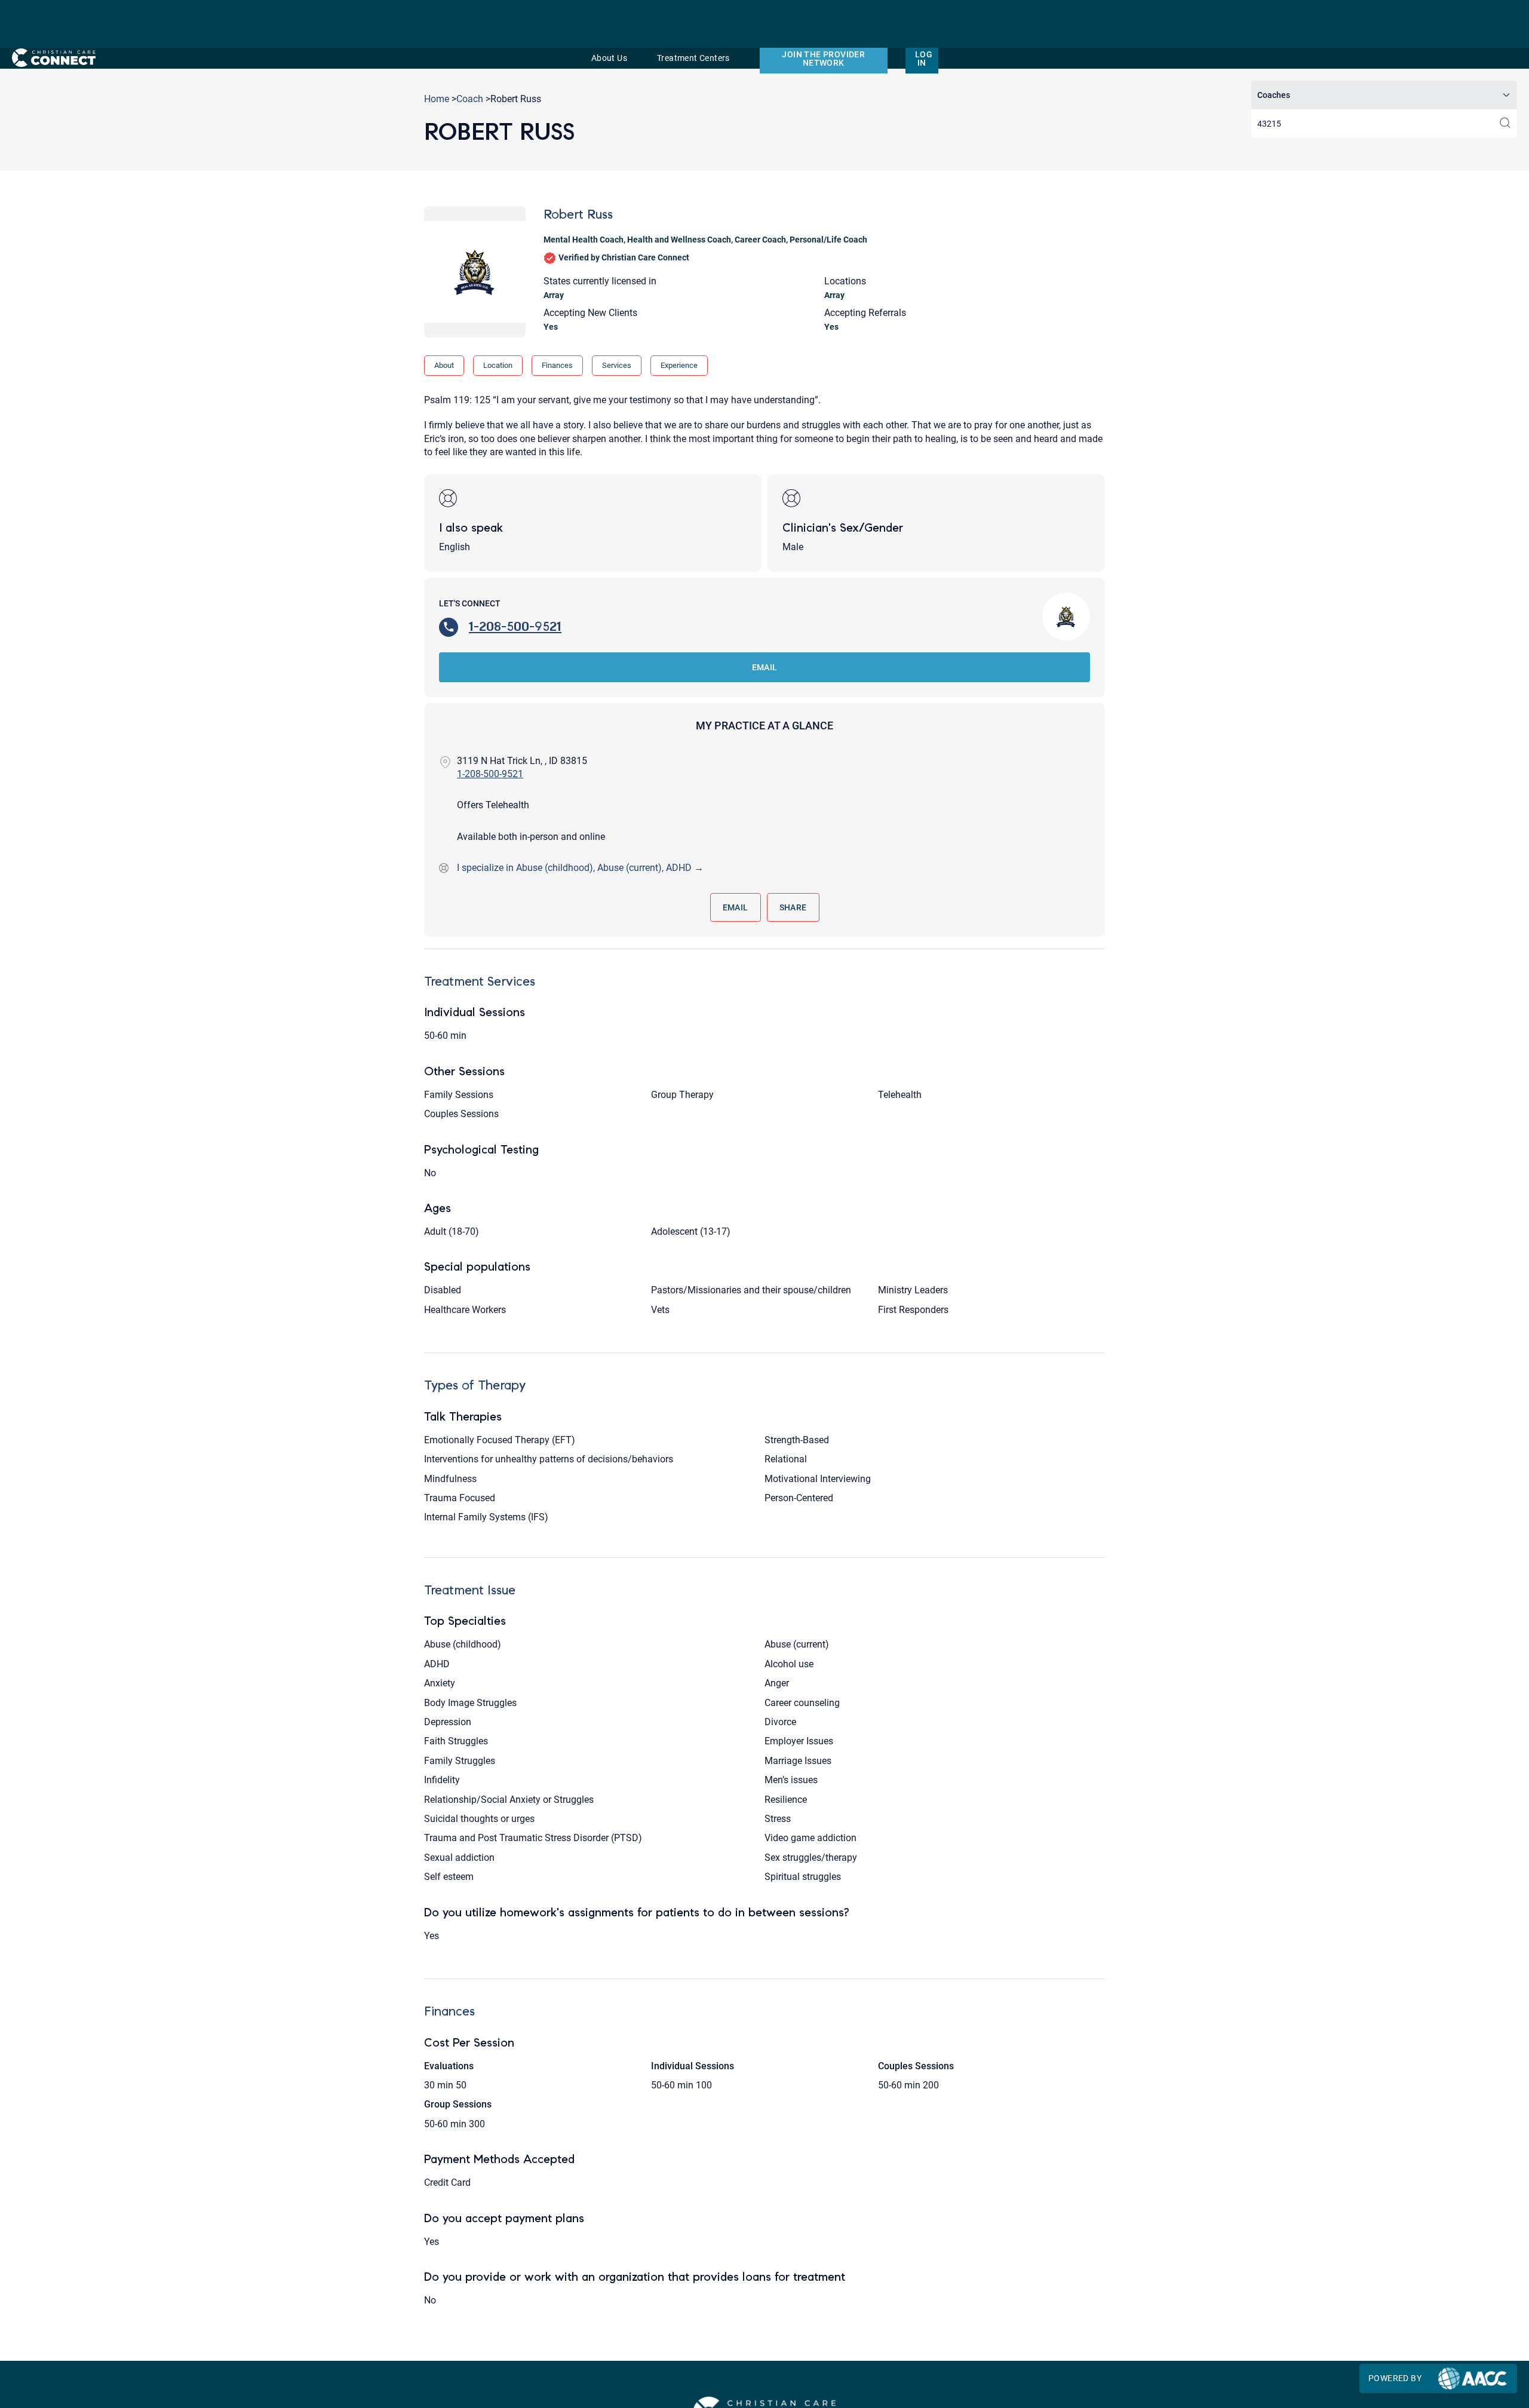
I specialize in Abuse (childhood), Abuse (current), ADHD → (580, 868)
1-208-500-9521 (515, 626)
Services (617, 365)
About (444, 365)
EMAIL (765, 667)
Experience (679, 365)
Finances (557, 365)
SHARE (793, 907)
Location (498, 365)
